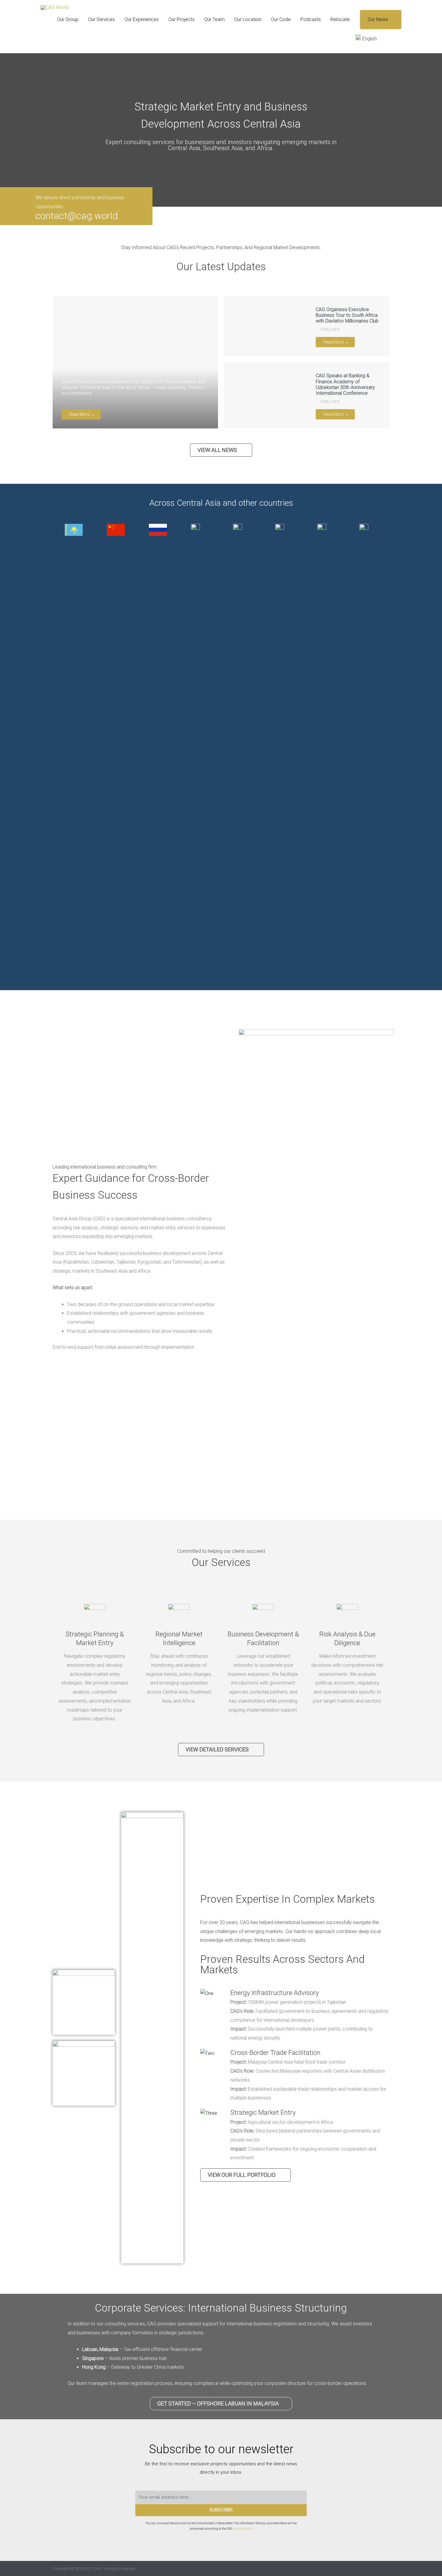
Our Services (101, 19)
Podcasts (311, 19)
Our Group (68, 19)
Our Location (248, 19)
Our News (378, 19)
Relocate (340, 19)
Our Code (281, 19)
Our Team (214, 19)
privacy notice (242, 2529)
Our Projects (181, 19)
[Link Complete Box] (135, 362)
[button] (394, 39)
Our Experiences (142, 19)
